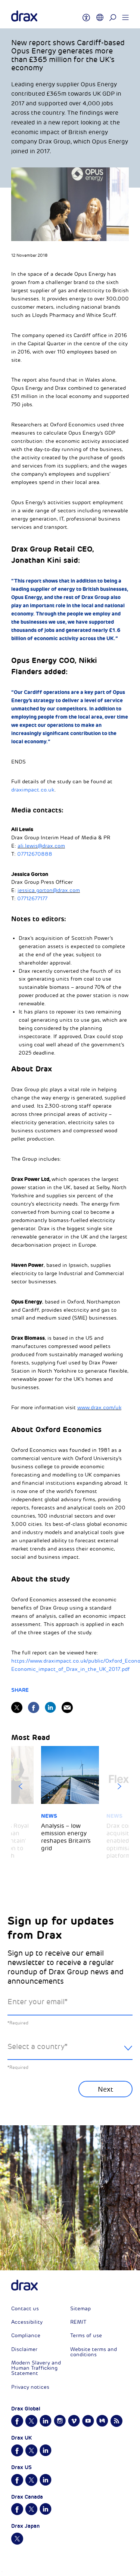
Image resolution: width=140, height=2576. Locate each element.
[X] (17, 1707)
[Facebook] (34, 1707)
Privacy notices (30, 2387)
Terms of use (86, 2336)
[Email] (67, 1707)
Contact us (25, 2309)
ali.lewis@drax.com (41, 846)
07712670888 (35, 854)
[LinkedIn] (50, 1707)
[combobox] (70, 2053)
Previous (21, 1786)
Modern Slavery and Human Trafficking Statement (36, 2368)
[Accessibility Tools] (86, 14)
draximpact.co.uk (33, 790)
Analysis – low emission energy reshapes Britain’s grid (66, 1837)
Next (119, 1786)
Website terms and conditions (94, 2352)
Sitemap (80, 2309)
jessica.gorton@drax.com (49, 890)
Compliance (26, 2336)
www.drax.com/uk (99, 1408)
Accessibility (27, 2322)
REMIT (78, 2322)
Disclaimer (24, 2349)
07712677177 (32, 899)
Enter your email (38, 2002)
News (49, 1816)
